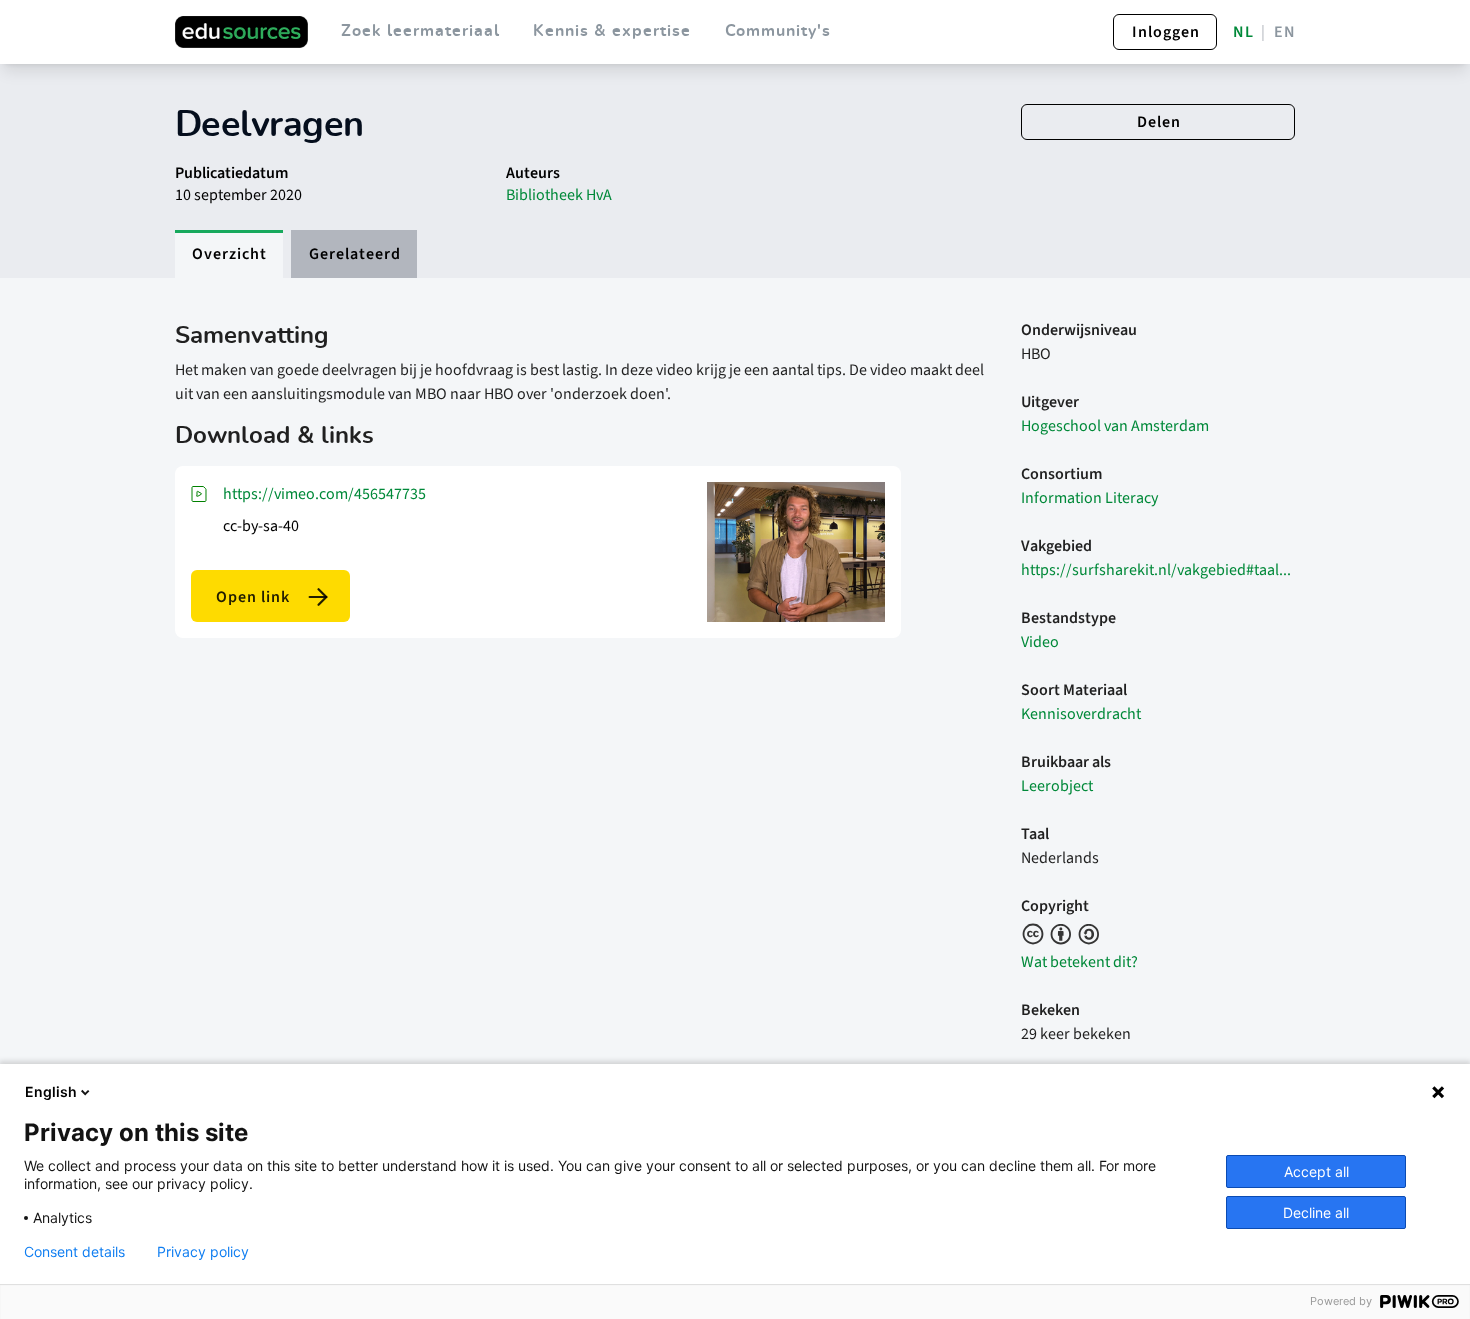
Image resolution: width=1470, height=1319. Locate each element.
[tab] (229, 254)
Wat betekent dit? (1079, 962)
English (51, 1091)
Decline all (1316, 1212)
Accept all (1316, 1171)
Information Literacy (1089, 498)
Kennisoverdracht (1081, 714)
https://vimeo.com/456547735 (324, 494)
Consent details (74, 1252)
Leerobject (1057, 786)
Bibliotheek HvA (559, 195)
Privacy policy (203, 1252)
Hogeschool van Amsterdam (1115, 426)
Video (1040, 642)
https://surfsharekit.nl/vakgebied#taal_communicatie (1158, 570)
